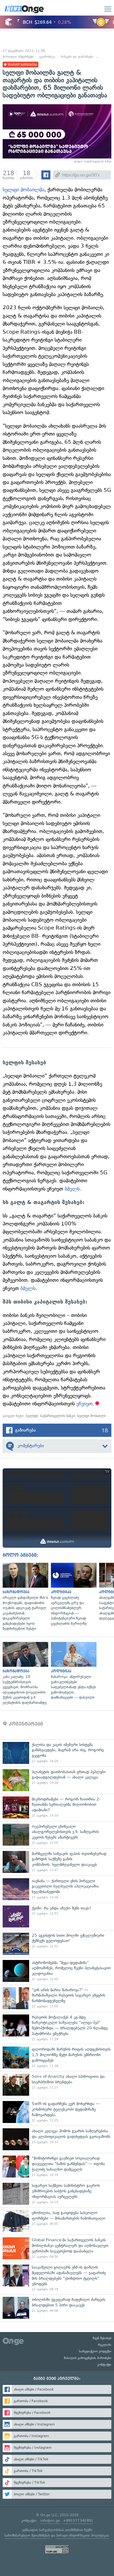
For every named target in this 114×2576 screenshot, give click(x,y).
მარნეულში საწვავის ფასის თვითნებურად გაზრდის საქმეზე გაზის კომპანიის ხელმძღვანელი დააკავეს (57, 1862)
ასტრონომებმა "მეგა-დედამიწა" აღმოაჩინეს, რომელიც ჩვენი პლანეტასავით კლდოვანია (57, 1971)
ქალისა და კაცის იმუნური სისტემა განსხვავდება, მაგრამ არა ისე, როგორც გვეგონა (57, 1753)
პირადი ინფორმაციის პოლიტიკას (82, 2535)
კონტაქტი (104, 2365)
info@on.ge (50, 2521)
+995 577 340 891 (78, 2521)
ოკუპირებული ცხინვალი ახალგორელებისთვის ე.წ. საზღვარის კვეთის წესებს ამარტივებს (57, 1835)
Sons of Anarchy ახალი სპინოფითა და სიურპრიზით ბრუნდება (57, 2085)
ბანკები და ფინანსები (77, 57)
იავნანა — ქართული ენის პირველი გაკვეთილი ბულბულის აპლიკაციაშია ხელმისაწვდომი (57, 1889)
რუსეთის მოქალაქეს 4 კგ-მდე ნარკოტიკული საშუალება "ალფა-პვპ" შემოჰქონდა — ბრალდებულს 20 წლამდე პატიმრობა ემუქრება (57, 2028)
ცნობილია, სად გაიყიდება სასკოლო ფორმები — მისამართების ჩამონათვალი (57, 2221)
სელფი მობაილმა (23, 190)
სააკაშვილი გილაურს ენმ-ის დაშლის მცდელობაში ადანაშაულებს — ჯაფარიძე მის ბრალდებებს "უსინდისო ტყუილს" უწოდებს (57, 2278)
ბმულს (72, 1189)
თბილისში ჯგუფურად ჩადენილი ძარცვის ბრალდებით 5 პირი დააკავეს (57, 2308)
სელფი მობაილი (91, 1416)
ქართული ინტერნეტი (18, 57)
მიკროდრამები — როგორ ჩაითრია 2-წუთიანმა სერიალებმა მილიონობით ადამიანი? (57, 1807)
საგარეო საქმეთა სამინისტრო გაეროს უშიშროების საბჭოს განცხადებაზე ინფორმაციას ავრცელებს (57, 2194)
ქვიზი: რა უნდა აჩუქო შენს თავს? (57, 1916)
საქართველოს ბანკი (58, 1416)
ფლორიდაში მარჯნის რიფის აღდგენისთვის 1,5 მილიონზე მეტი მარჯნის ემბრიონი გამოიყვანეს (57, 2057)
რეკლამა (105, 2345)
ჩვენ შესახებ (102, 2338)
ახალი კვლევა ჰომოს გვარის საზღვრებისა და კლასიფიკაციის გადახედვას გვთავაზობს (57, 2139)
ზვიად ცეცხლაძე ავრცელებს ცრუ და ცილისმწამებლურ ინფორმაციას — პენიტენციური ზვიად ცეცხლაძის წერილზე (72, 1595)
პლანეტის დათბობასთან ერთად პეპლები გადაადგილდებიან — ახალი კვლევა (57, 1780)
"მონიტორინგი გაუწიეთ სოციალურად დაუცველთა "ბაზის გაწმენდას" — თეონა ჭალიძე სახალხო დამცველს (57, 2167)
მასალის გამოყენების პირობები (88, 2358)
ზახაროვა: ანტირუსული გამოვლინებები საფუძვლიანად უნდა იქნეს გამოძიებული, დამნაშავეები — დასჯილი (72, 1671)
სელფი (32, 1416)
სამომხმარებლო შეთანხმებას (27, 2535)
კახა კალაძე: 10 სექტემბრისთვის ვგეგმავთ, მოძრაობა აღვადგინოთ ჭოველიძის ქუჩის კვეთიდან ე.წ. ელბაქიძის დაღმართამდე (24, 1674)
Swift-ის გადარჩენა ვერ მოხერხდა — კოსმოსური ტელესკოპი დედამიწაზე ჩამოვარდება (57, 2112)
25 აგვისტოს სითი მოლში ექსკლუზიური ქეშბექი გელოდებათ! (57, 1944)
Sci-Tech (106, 57)
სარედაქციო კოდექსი (95, 2351)
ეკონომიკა (47, 57)
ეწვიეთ (84, 1404)
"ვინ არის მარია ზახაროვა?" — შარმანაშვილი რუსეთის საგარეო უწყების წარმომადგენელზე (57, 1998)
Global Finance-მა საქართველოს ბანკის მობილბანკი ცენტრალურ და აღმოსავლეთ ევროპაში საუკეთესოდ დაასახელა (57, 2248)
